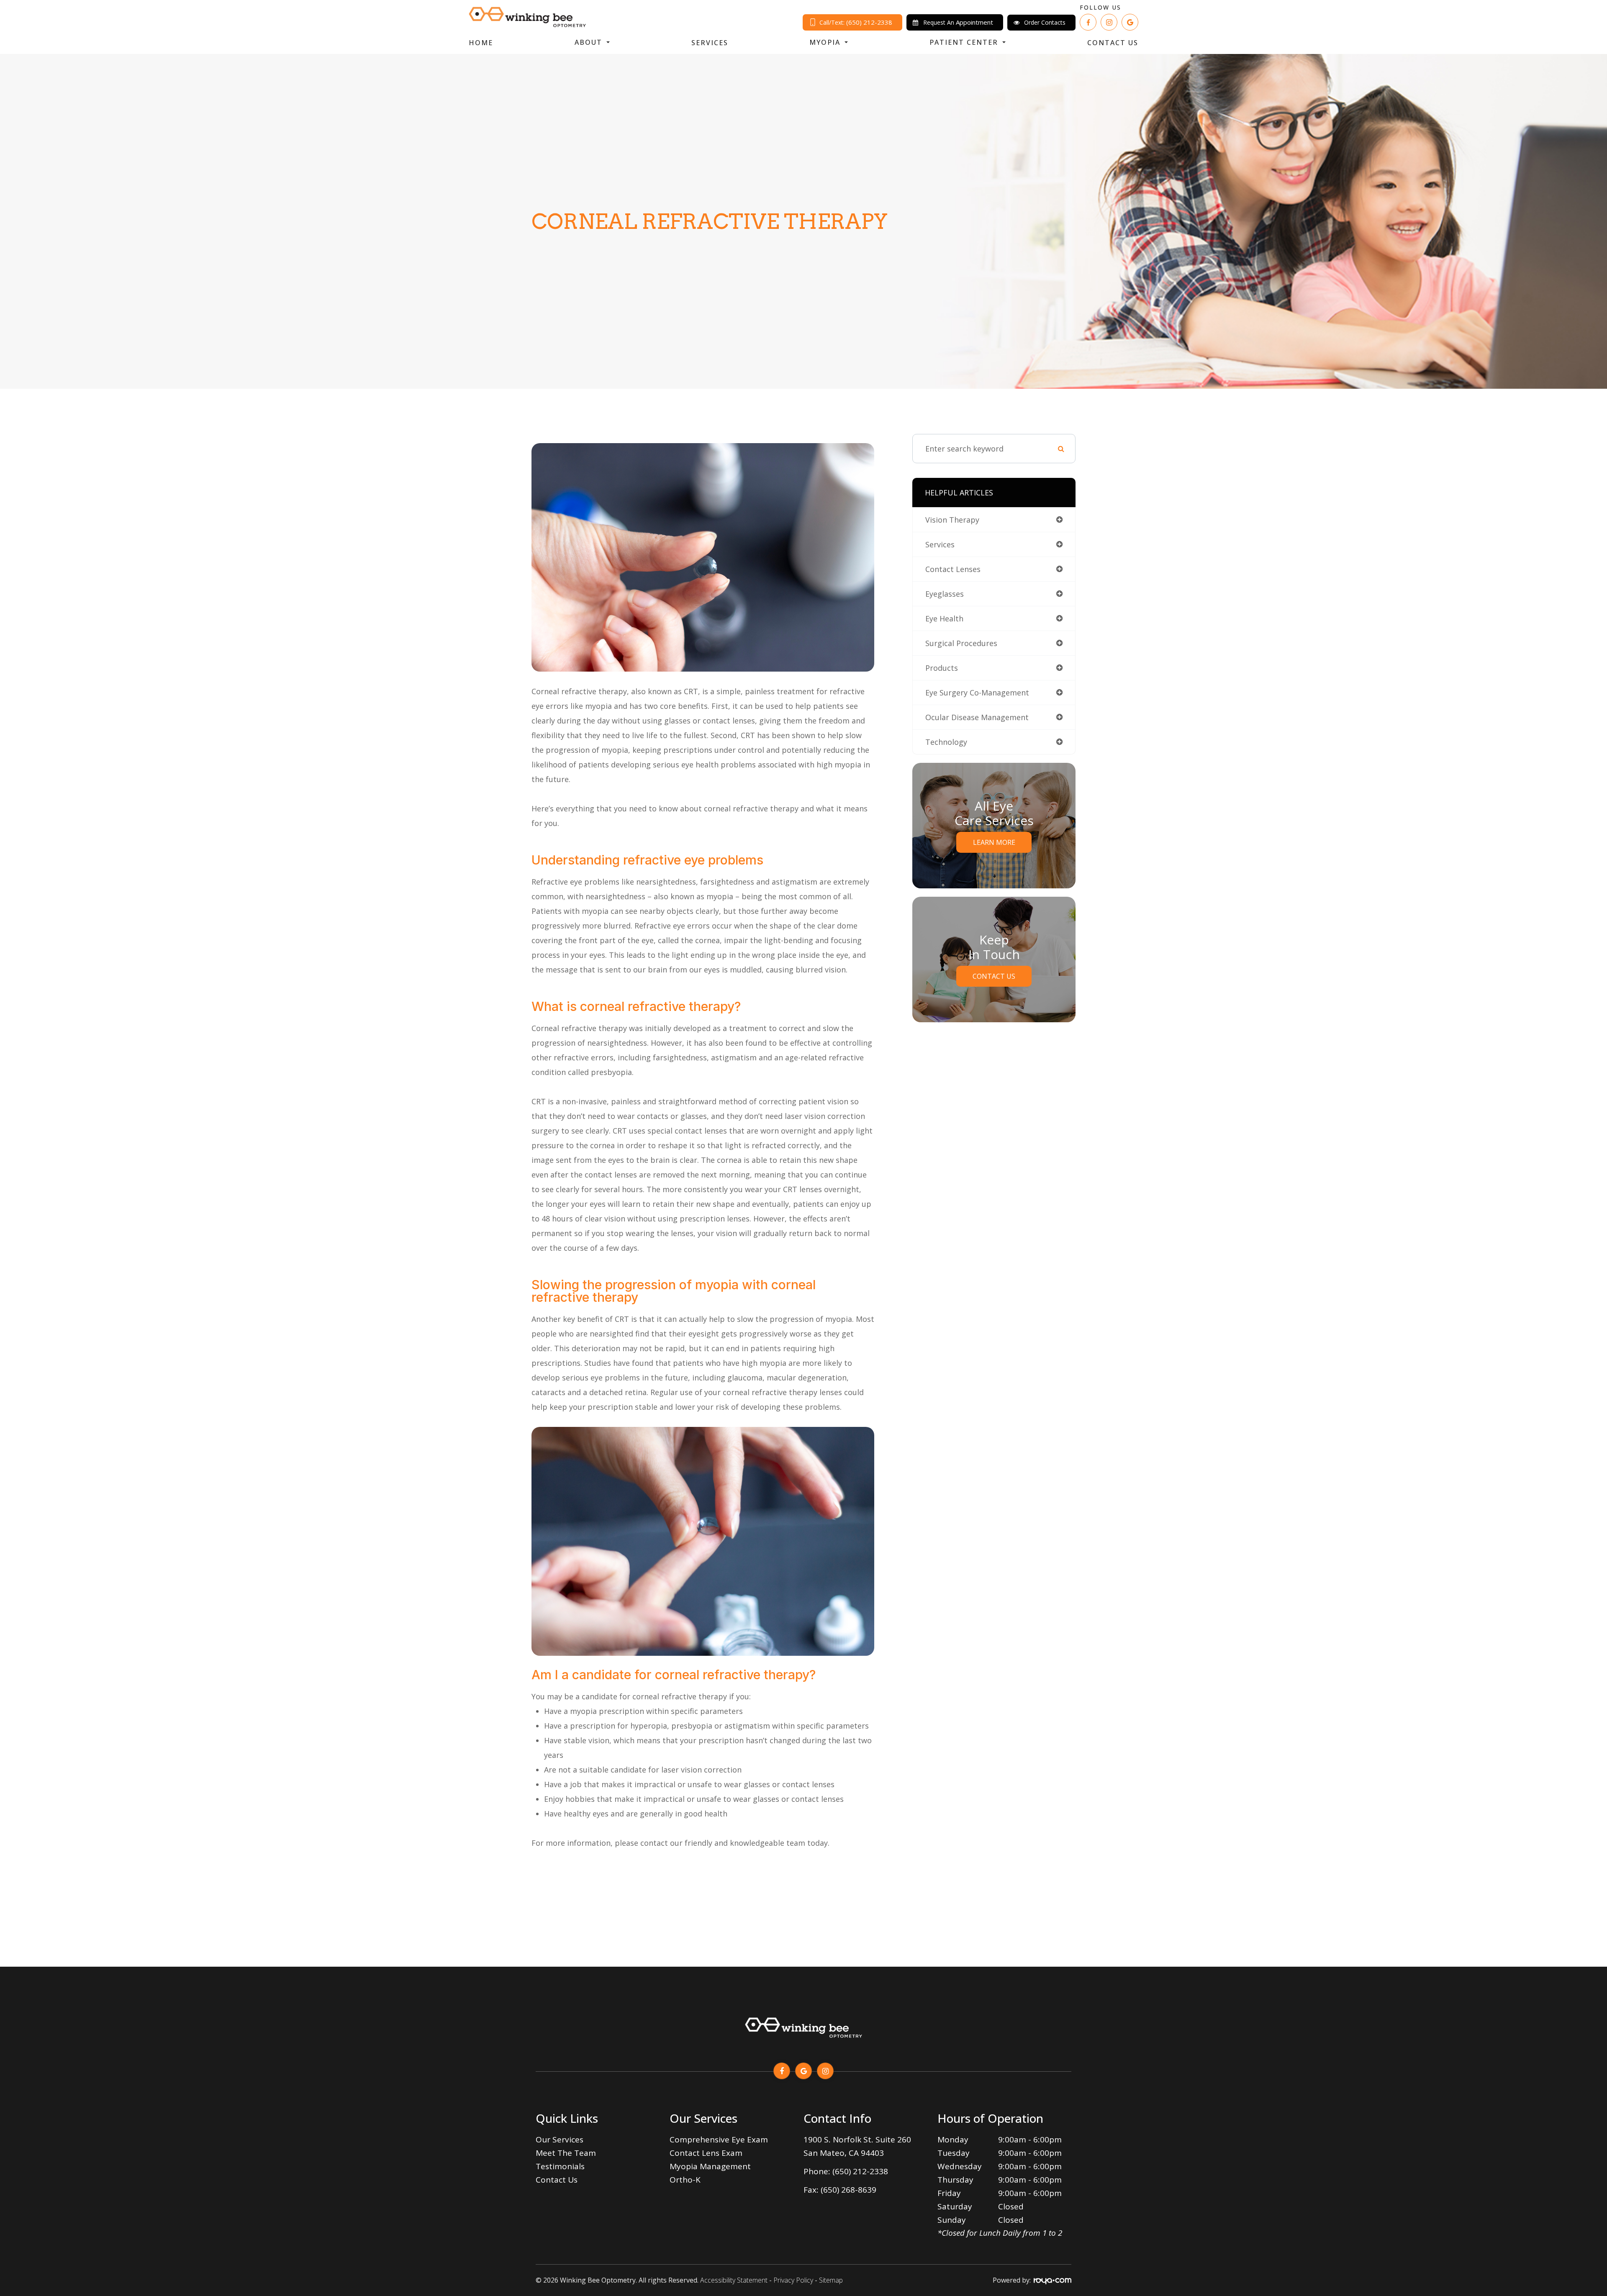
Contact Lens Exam (706, 2153)
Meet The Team (566, 2153)
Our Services (560, 2140)
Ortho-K (685, 2180)
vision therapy (952, 520)
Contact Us (1113, 43)
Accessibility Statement (734, 2280)
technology (946, 742)
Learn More (994, 842)
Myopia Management (710, 2166)
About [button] (588, 42)
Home (481, 43)
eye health (944, 618)
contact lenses (953, 569)
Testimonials (560, 2166)
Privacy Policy (793, 2280)
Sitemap (831, 2280)
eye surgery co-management (977, 693)
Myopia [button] (825, 42)
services (940, 544)
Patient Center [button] (964, 42)
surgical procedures (961, 643)
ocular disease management (977, 717)
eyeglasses (945, 594)
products (942, 668)
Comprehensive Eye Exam (719, 2140)
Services (710, 43)
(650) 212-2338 (860, 2171)
